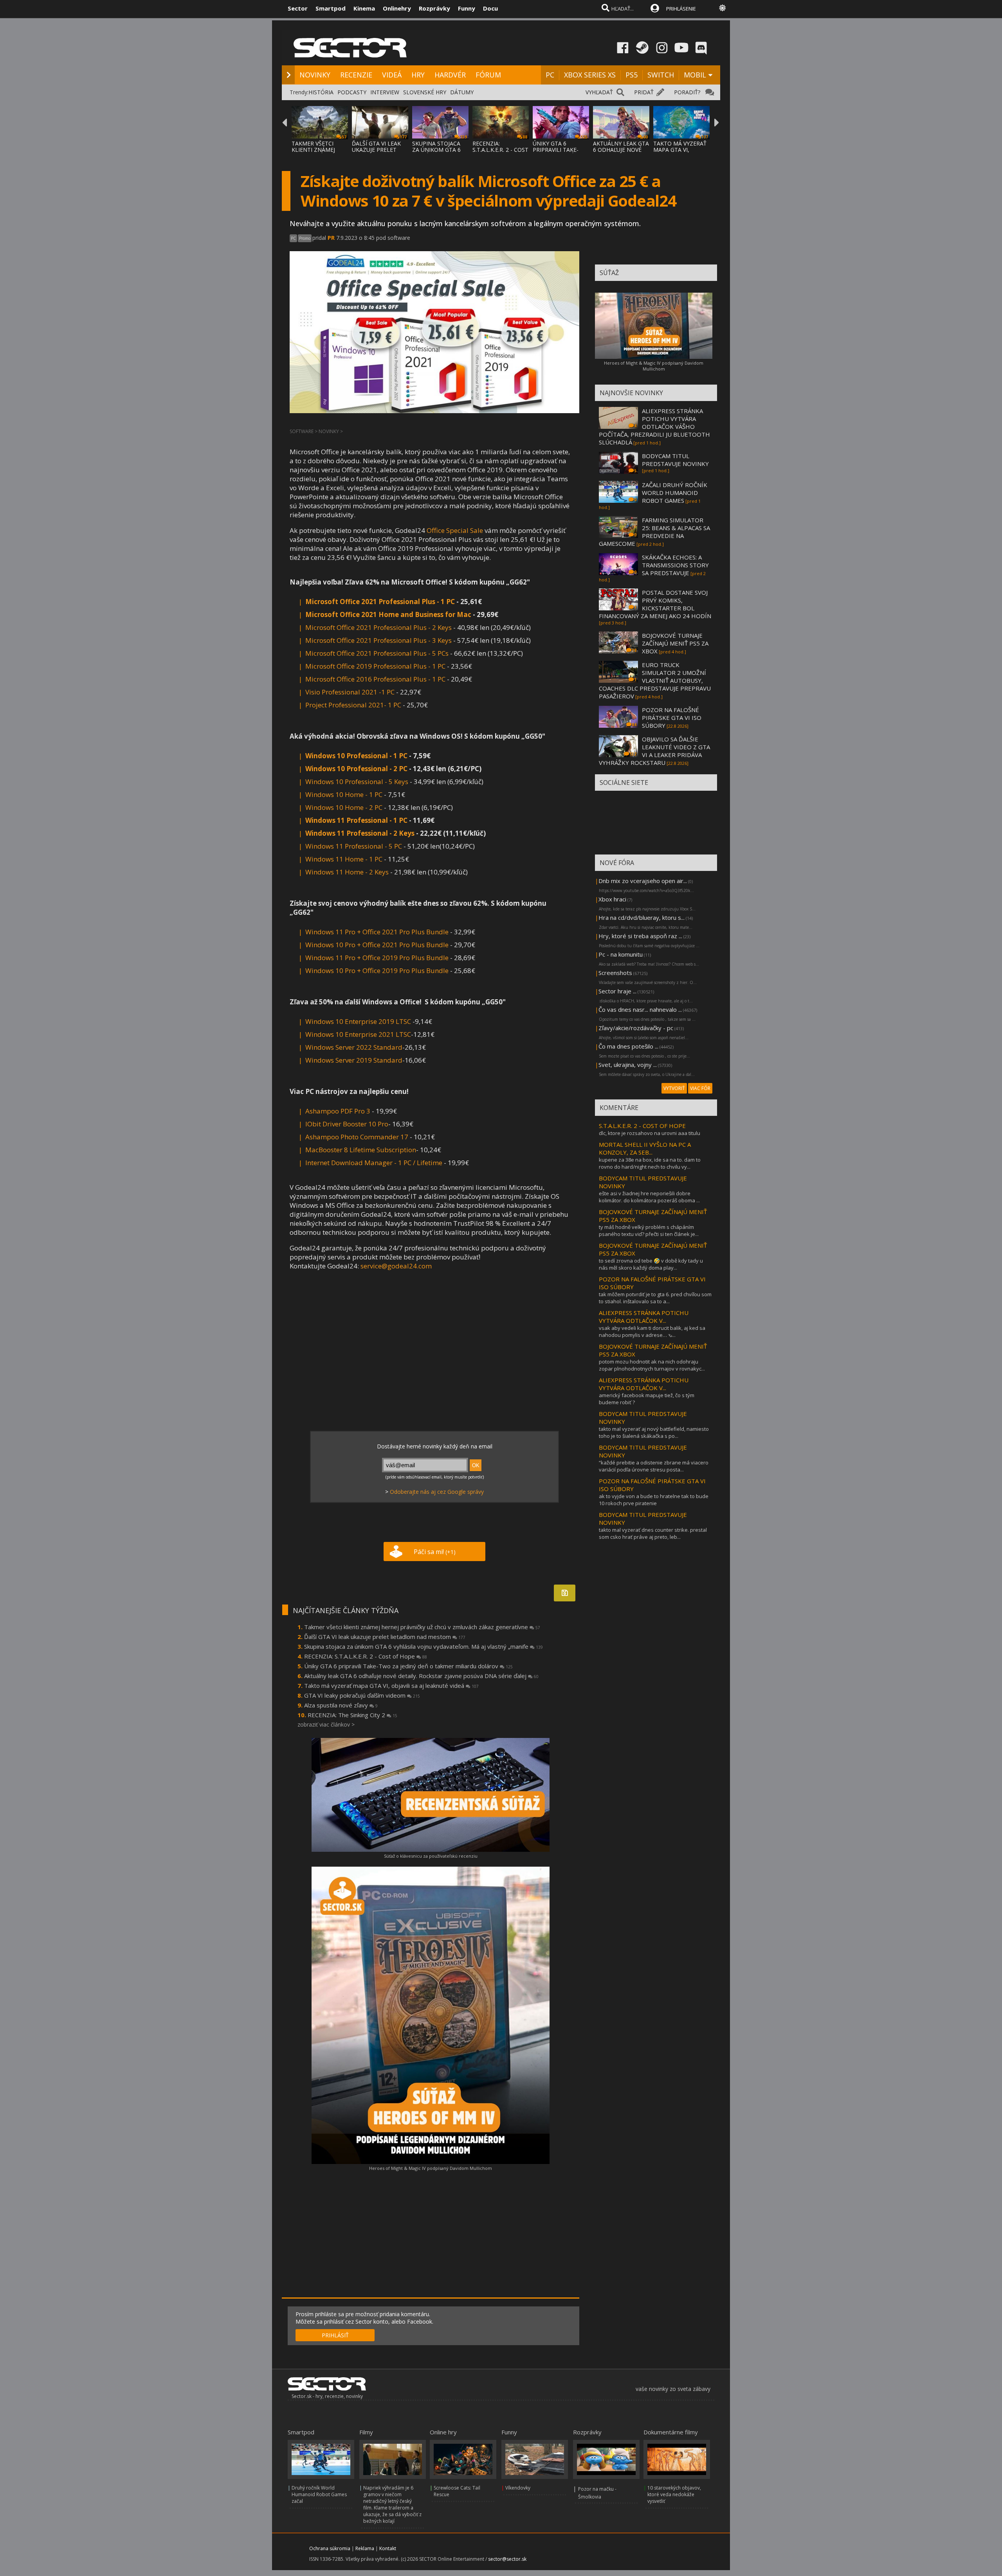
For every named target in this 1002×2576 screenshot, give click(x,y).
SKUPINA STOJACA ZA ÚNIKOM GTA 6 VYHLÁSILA (436, 150)
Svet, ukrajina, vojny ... (628, 1065)
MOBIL (695, 75)
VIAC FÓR (700, 1088)
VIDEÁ (392, 75)
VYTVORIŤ (674, 1088)
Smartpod (331, 8)
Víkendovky (518, 2488)
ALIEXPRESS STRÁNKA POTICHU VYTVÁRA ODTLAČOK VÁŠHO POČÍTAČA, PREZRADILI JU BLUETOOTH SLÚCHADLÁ (654, 426)
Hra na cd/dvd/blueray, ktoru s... (642, 917)
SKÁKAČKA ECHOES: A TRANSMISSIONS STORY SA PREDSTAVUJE (675, 565)
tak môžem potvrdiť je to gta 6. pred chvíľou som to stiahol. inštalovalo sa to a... (655, 1298)
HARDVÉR (450, 75)
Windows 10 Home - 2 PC (344, 807)
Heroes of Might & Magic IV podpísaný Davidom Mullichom (431, 2168)
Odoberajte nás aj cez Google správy (437, 1492)
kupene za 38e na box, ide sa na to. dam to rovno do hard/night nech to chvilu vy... (650, 1163)
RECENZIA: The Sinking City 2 (352, 1715)
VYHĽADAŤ (599, 92)
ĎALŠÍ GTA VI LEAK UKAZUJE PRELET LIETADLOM (376, 150)
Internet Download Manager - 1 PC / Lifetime (374, 1163)
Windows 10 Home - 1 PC (344, 794)
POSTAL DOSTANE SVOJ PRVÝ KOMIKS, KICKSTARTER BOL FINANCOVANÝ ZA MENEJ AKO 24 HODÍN (655, 604)
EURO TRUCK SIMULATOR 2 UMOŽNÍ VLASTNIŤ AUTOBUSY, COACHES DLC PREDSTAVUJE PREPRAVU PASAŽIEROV (655, 680)
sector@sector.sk (507, 2559)
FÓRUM (488, 75)
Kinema (364, 8)
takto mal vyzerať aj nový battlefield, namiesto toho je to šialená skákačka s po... (654, 1432)
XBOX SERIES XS (590, 75)
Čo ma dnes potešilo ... (628, 1046)
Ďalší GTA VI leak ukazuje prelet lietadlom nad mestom (385, 1637)
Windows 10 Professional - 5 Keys (357, 782)
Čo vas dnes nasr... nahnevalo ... (640, 1009)
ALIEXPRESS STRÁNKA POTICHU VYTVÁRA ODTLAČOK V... (644, 1317)
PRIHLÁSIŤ (335, 2335)
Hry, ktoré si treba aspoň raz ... (640, 936)
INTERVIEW (385, 92)
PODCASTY (352, 92)
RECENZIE (356, 75)
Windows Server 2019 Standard (354, 1060)
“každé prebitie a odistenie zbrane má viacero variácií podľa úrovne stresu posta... (654, 1466)
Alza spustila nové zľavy (341, 1705)
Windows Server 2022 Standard (354, 1047)
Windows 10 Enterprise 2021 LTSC (358, 1034)
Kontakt (388, 2548)
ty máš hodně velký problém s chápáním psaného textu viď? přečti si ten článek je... (649, 1230)
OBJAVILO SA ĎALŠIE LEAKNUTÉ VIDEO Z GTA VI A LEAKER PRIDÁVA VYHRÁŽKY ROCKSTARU (654, 751)
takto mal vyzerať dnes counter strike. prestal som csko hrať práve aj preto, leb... (653, 1533)
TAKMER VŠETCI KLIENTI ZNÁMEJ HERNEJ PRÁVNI (313, 150)
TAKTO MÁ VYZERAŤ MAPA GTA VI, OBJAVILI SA (680, 150)
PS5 (632, 75)
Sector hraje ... (617, 991)
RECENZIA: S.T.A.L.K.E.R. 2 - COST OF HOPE (500, 150)
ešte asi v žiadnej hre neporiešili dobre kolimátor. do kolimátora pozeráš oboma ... (649, 1197)
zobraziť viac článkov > (326, 1724)
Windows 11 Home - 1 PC (344, 859)
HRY (418, 75)
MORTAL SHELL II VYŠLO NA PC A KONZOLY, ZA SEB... (645, 1148)
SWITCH (661, 75)
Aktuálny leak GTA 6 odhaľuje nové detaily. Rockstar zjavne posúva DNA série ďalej (421, 1676)
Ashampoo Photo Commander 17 (357, 1137)
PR (331, 238)
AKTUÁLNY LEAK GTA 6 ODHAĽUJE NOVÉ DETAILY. (621, 150)
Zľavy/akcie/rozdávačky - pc (636, 1028)
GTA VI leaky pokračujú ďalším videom (362, 1695)
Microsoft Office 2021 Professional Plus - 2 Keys (378, 627)
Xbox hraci (612, 899)
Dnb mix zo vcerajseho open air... (643, 881)
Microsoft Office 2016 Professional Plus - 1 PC (375, 679)
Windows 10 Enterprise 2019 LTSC (358, 1021)
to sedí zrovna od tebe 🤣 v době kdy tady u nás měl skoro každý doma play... (651, 1264)
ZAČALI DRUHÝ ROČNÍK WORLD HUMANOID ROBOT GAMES (675, 493)
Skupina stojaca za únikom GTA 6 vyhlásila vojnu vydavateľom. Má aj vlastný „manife (424, 1646)
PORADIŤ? (687, 92)
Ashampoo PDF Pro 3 (338, 1111)
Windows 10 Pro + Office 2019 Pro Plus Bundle (378, 970)
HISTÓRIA (321, 92)
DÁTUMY (462, 92)
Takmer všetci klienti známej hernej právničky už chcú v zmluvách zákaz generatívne (422, 1627)
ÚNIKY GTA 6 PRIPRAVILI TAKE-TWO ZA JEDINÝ (556, 150)
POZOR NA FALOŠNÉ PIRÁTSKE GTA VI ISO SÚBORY (672, 718)
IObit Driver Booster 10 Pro (347, 1124)
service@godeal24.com (396, 1266)
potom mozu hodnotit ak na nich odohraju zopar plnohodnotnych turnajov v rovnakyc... (652, 1365)
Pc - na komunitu (621, 954)
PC (550, 75)
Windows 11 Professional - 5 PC (354, 846)
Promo (305, 238)
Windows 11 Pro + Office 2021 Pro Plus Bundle (377, 932)
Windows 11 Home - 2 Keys (347, 872)
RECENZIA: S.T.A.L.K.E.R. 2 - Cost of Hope (366, 1656)
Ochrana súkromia (330, 2548)
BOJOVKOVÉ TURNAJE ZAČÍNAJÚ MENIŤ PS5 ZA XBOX (675, 643)
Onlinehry (397, 8)
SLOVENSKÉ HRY (425, 92)
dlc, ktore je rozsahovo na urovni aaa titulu (650, 1133)
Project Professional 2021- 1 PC (353, 705)
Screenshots (615, 973)
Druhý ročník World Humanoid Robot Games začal (319, 2494)
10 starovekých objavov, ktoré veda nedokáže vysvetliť (674, 2494)
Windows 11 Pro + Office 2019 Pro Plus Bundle (377, 958)
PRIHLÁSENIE (681, 9)
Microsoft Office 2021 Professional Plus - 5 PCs (377, 653)
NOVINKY (315, 75)
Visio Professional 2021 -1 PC (350, 692)
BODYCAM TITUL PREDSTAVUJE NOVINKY (675, 460)
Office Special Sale (455, 530)
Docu (490, 8)
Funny (467, 8)
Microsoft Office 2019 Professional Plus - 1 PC (375, 666)
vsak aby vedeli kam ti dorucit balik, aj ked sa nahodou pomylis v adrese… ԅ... (652, 1331)
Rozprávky (434, 8)
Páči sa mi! (435, 1552)
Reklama (365, 2548)
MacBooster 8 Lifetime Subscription (361, 1150)
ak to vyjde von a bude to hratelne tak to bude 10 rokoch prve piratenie (654, 1500)
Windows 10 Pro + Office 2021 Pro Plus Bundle (377, 945)
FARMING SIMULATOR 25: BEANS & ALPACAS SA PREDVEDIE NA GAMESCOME (654, 532)
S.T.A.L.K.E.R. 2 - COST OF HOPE (642, 1126)
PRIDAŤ (644, 92)
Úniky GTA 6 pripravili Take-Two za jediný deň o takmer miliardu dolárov (408, 1666)
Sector (298, 8)
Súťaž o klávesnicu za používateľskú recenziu (431, 1856)
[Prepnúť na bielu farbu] (723, 8)
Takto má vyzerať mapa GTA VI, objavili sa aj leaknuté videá (391, 1686)
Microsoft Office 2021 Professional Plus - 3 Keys (378, 640)
